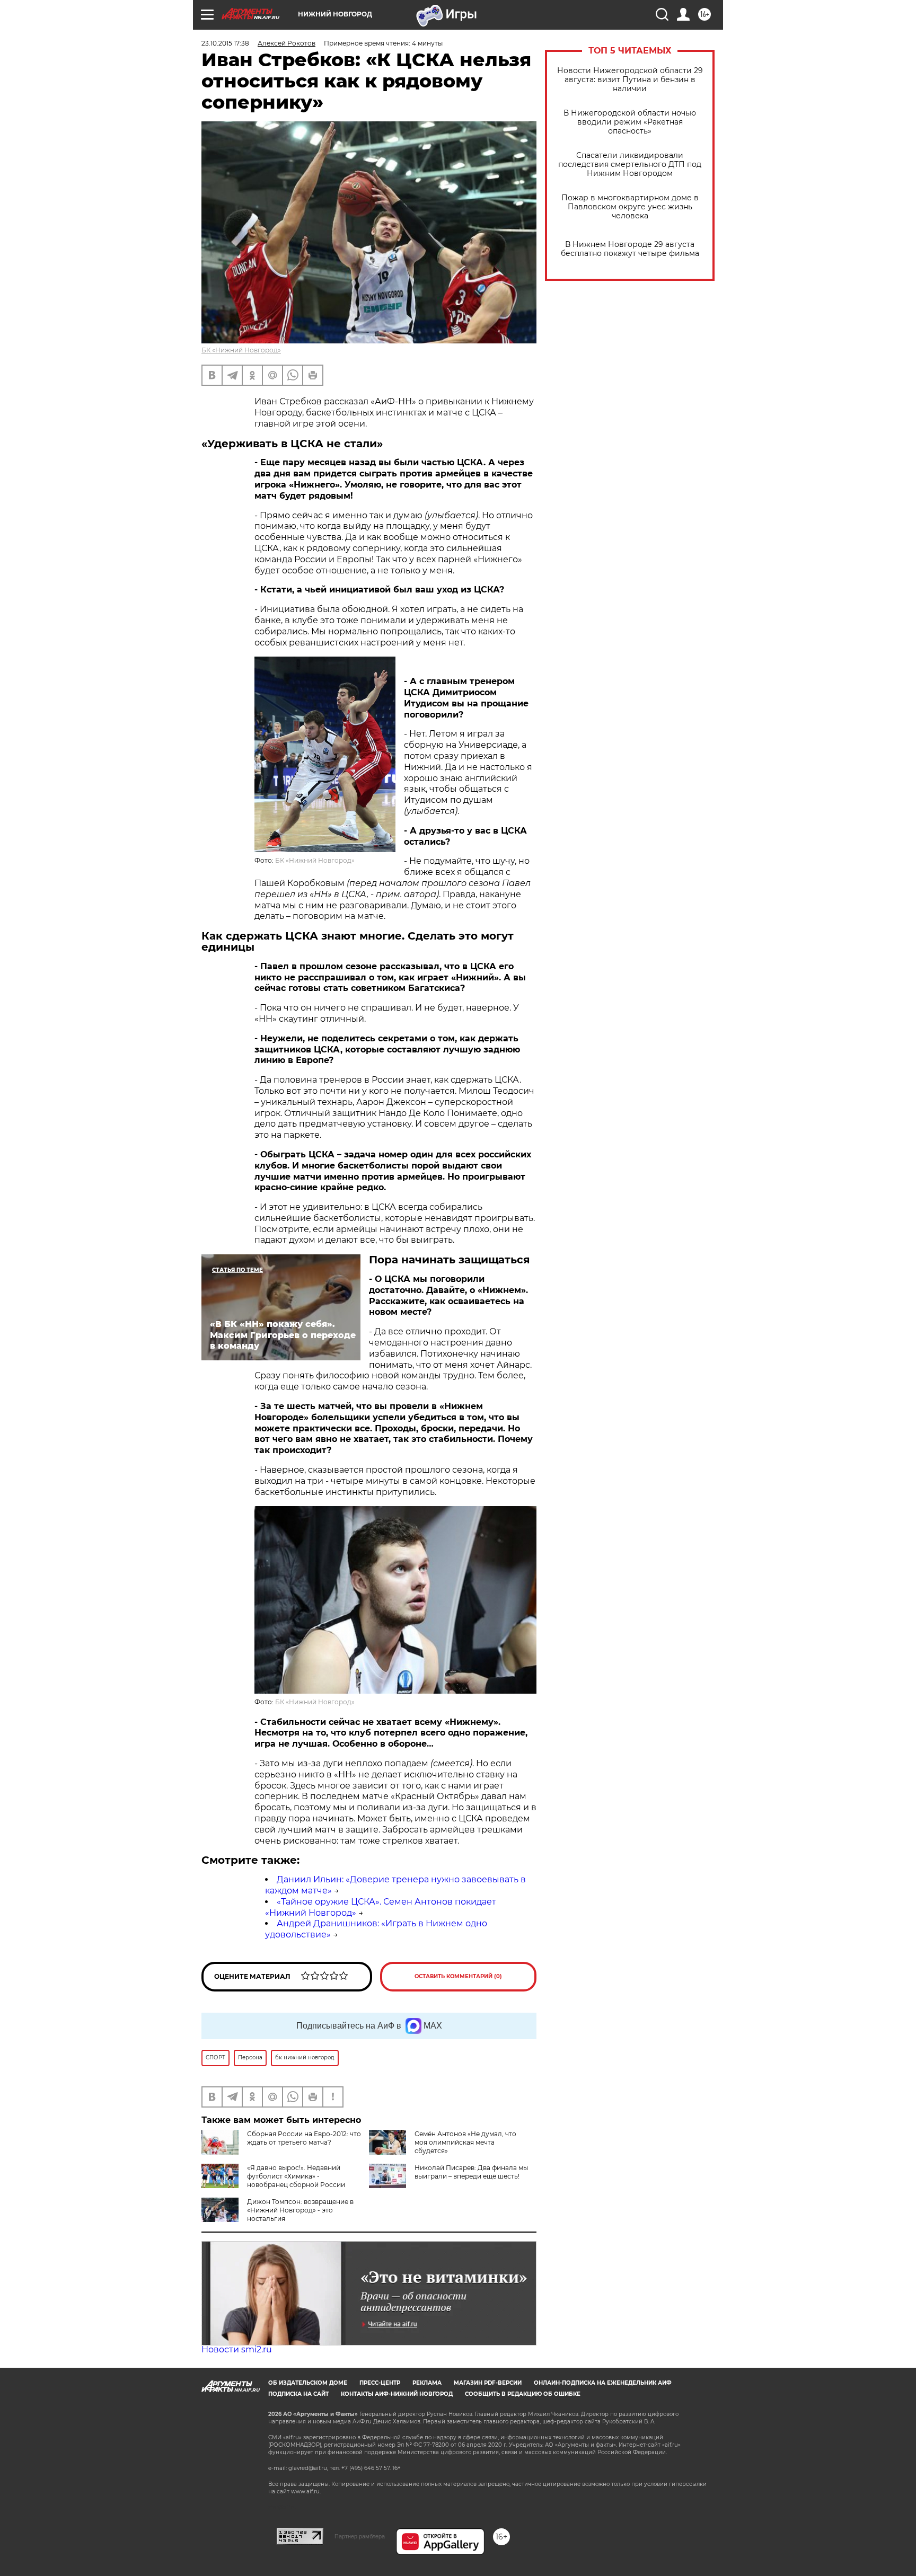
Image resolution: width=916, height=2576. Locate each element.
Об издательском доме (308, 2383)
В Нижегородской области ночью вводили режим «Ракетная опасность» (630, 122)
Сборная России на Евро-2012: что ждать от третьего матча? (304, 2138)
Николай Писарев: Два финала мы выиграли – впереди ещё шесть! (471, 2172)
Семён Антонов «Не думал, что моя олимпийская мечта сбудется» (465, 2142)
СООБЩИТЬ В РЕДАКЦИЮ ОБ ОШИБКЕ (523, 2394)
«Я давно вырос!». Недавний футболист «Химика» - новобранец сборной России (296, 2176)
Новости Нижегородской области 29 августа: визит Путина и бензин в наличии (630, 80)
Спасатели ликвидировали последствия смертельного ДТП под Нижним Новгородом (630, 165)
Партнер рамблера (360, 2536)
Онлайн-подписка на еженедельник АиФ (603, 2383)
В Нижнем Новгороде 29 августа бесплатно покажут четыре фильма (630, 249)
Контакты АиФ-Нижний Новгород (397, 2394)
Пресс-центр (380, 2383)
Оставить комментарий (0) (458, 1976)
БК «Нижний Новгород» (241, 350)
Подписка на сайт (298, 2394)
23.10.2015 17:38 (225, 43)
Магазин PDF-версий (488, 2383)
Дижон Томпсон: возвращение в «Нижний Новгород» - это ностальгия (300, 2210)
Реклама (427, 2383)
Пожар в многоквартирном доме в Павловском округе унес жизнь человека (630, 207)
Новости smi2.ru (237, 2349)
